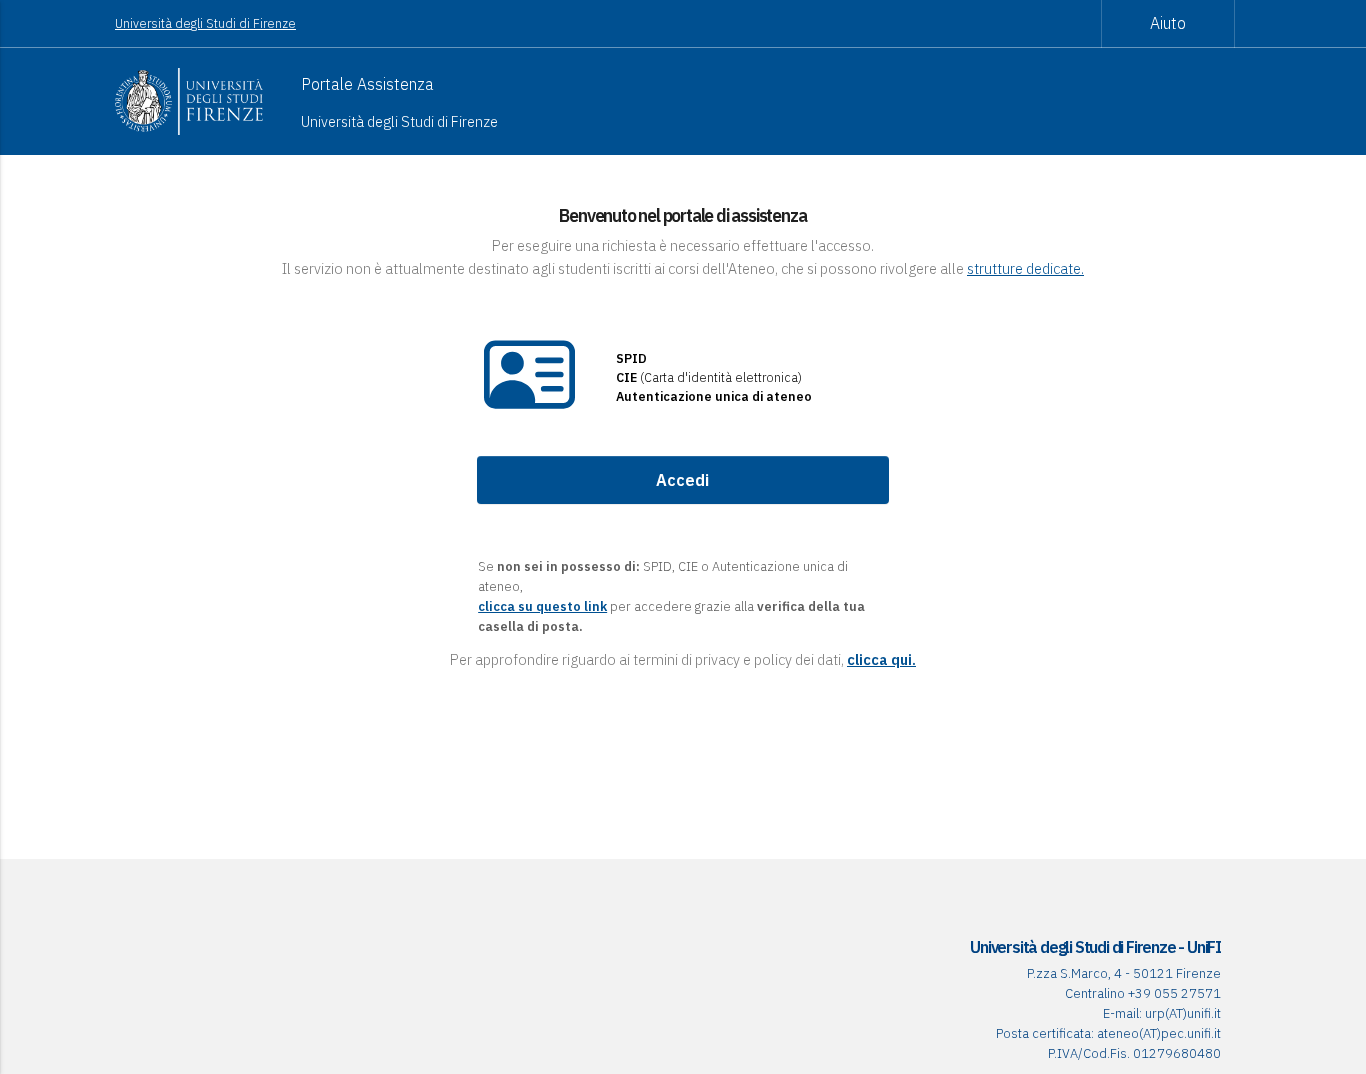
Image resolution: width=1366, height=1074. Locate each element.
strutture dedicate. (1025, 268)
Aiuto (1168, 23)
